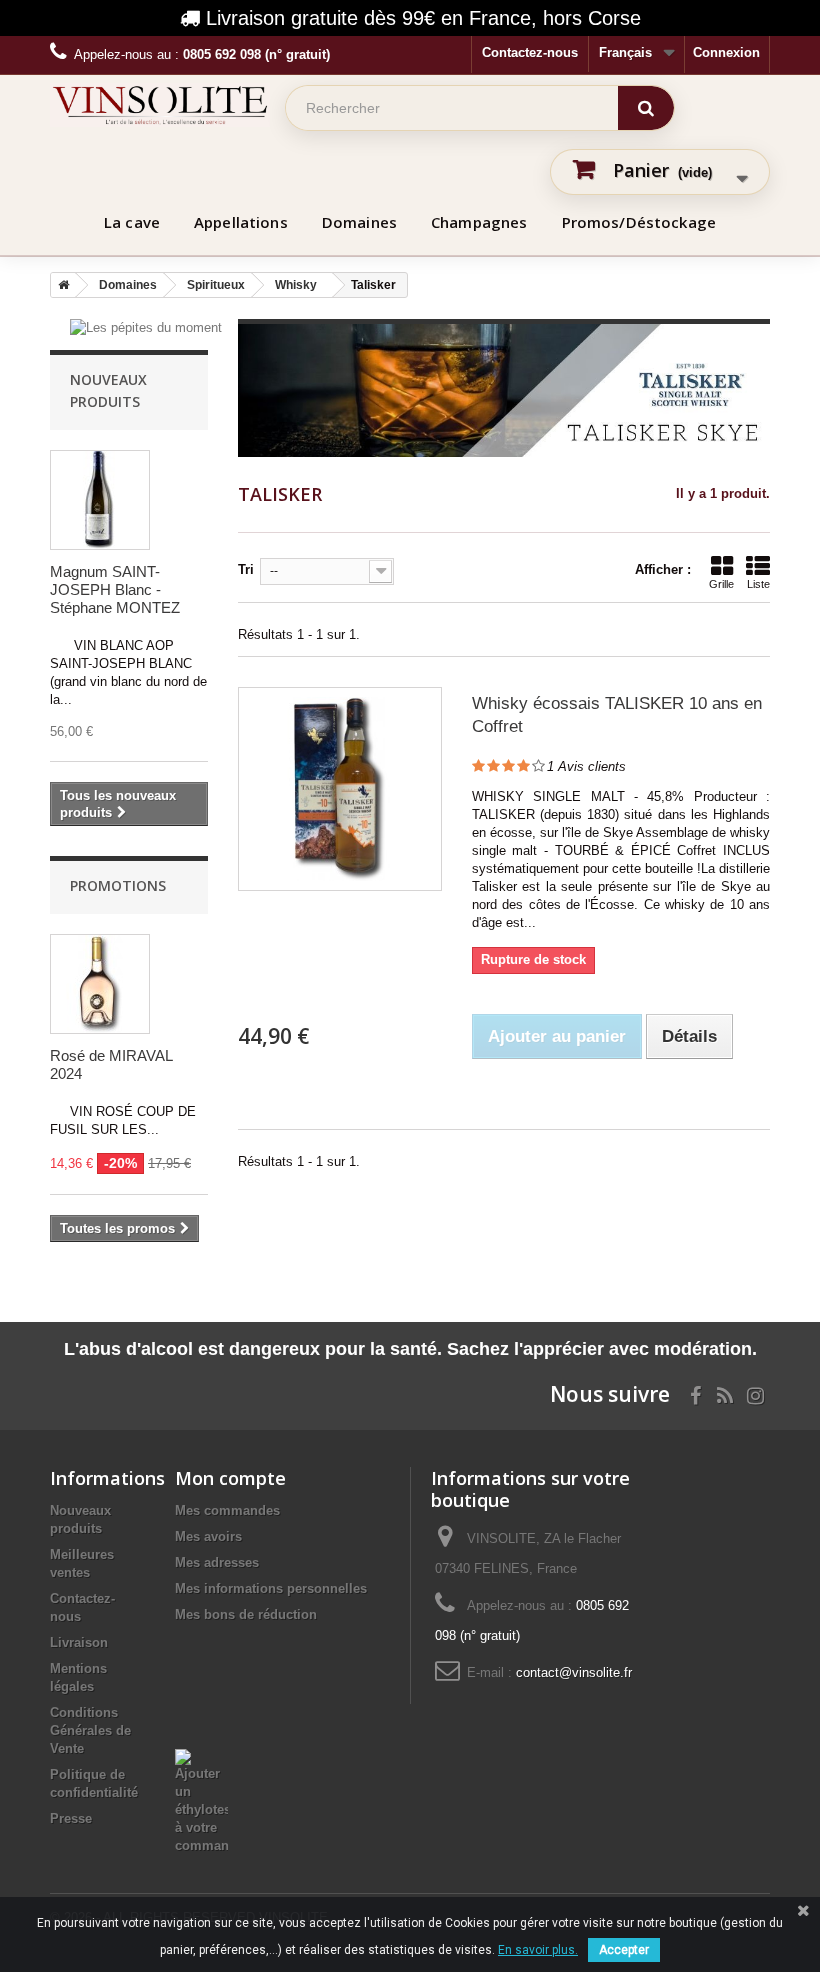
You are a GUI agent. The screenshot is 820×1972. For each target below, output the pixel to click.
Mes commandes (227, 1510)
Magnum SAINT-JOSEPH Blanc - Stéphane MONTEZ (115, 589)
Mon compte (230, 1478)
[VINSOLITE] (160, 105)
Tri (246, 569)
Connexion (726, 52)
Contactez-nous (530, 52)
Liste (758, 584)
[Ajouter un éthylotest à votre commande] (201, 1757)
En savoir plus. (538, 1950)
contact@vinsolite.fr (574, 1672)
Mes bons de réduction (246, 1614)
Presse (71, 1818)
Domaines (359, 222)
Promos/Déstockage (639, 222)
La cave (132, 222)
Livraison (79, 1642)
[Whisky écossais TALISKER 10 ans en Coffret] (340, 789)
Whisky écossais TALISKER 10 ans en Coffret (617, 715)
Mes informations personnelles (271, 1588)
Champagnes (479, 222)
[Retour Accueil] (60, 285)
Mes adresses (217, 1562)
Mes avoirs (208, 1536)
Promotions (118, 885)
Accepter (624, 1950)
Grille (721, 584)
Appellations (241, 222)
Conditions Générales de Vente (90, 1730)
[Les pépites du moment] (146, 327)
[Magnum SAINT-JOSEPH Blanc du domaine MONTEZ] (100, 500)
